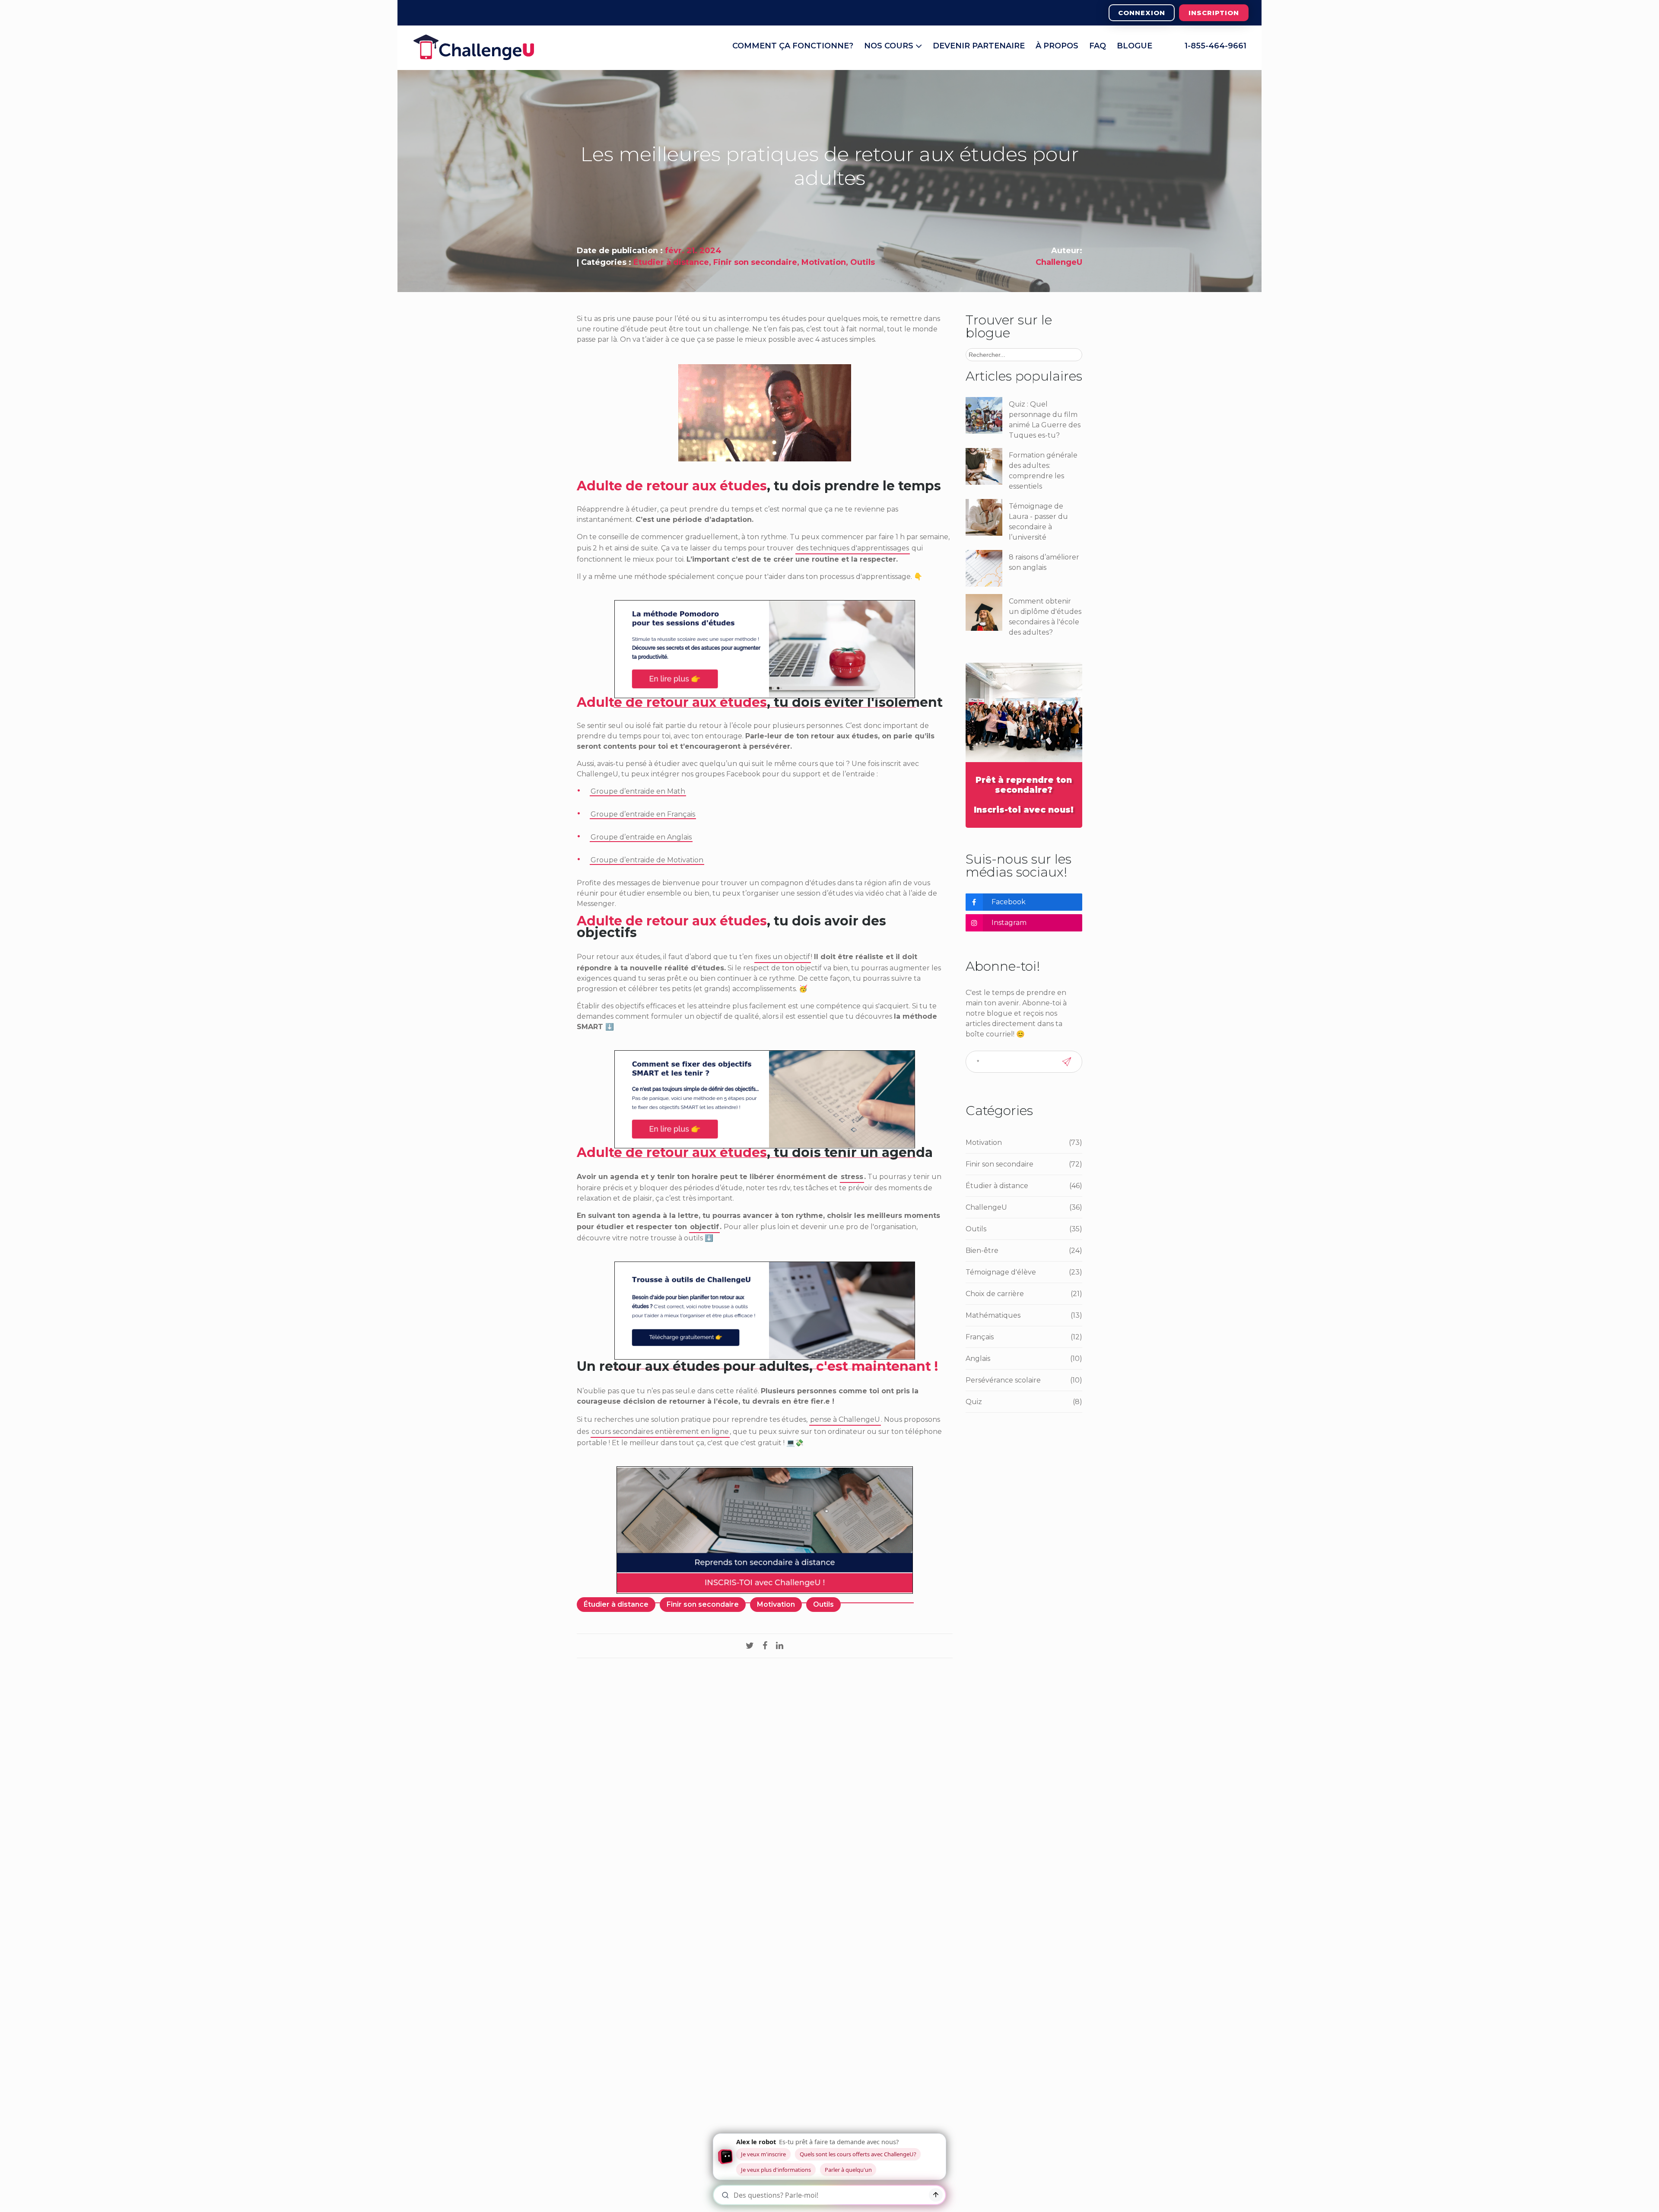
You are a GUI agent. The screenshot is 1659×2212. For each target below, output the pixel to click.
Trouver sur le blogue (1009, 326)
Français (1024, 1337)
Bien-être (1024, 1251)
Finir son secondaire (755, 262)
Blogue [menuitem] (1135, 46)
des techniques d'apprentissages (853, 548)
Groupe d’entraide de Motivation (647, 860)
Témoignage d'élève (1024, 1272)
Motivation (824, 262)
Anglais (1024, 1359)
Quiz (1024, 1402)
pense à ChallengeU (845, 1419)
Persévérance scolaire (1024, 1380)
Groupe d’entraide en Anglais (641, 837)
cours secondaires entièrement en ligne (660, 1432)
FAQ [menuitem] (1098, 46)
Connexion (1142, 13)
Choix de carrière (1024, 1294)
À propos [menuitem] (1057, 46)
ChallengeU (1059, 262)
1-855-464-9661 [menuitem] (1216, 46)
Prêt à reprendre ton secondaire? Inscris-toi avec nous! (1024, 795)
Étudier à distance (671, 262)
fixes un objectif (783, 957)
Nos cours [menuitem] (890, 46)
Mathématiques (1024, 1315)
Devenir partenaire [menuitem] (979, 46)
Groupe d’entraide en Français (643, 814)
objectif (704, 1227)
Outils (863, 262)
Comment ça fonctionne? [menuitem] (793, 46)
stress (852, 1177)
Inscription (1214, 13)
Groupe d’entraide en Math (638, 791)
